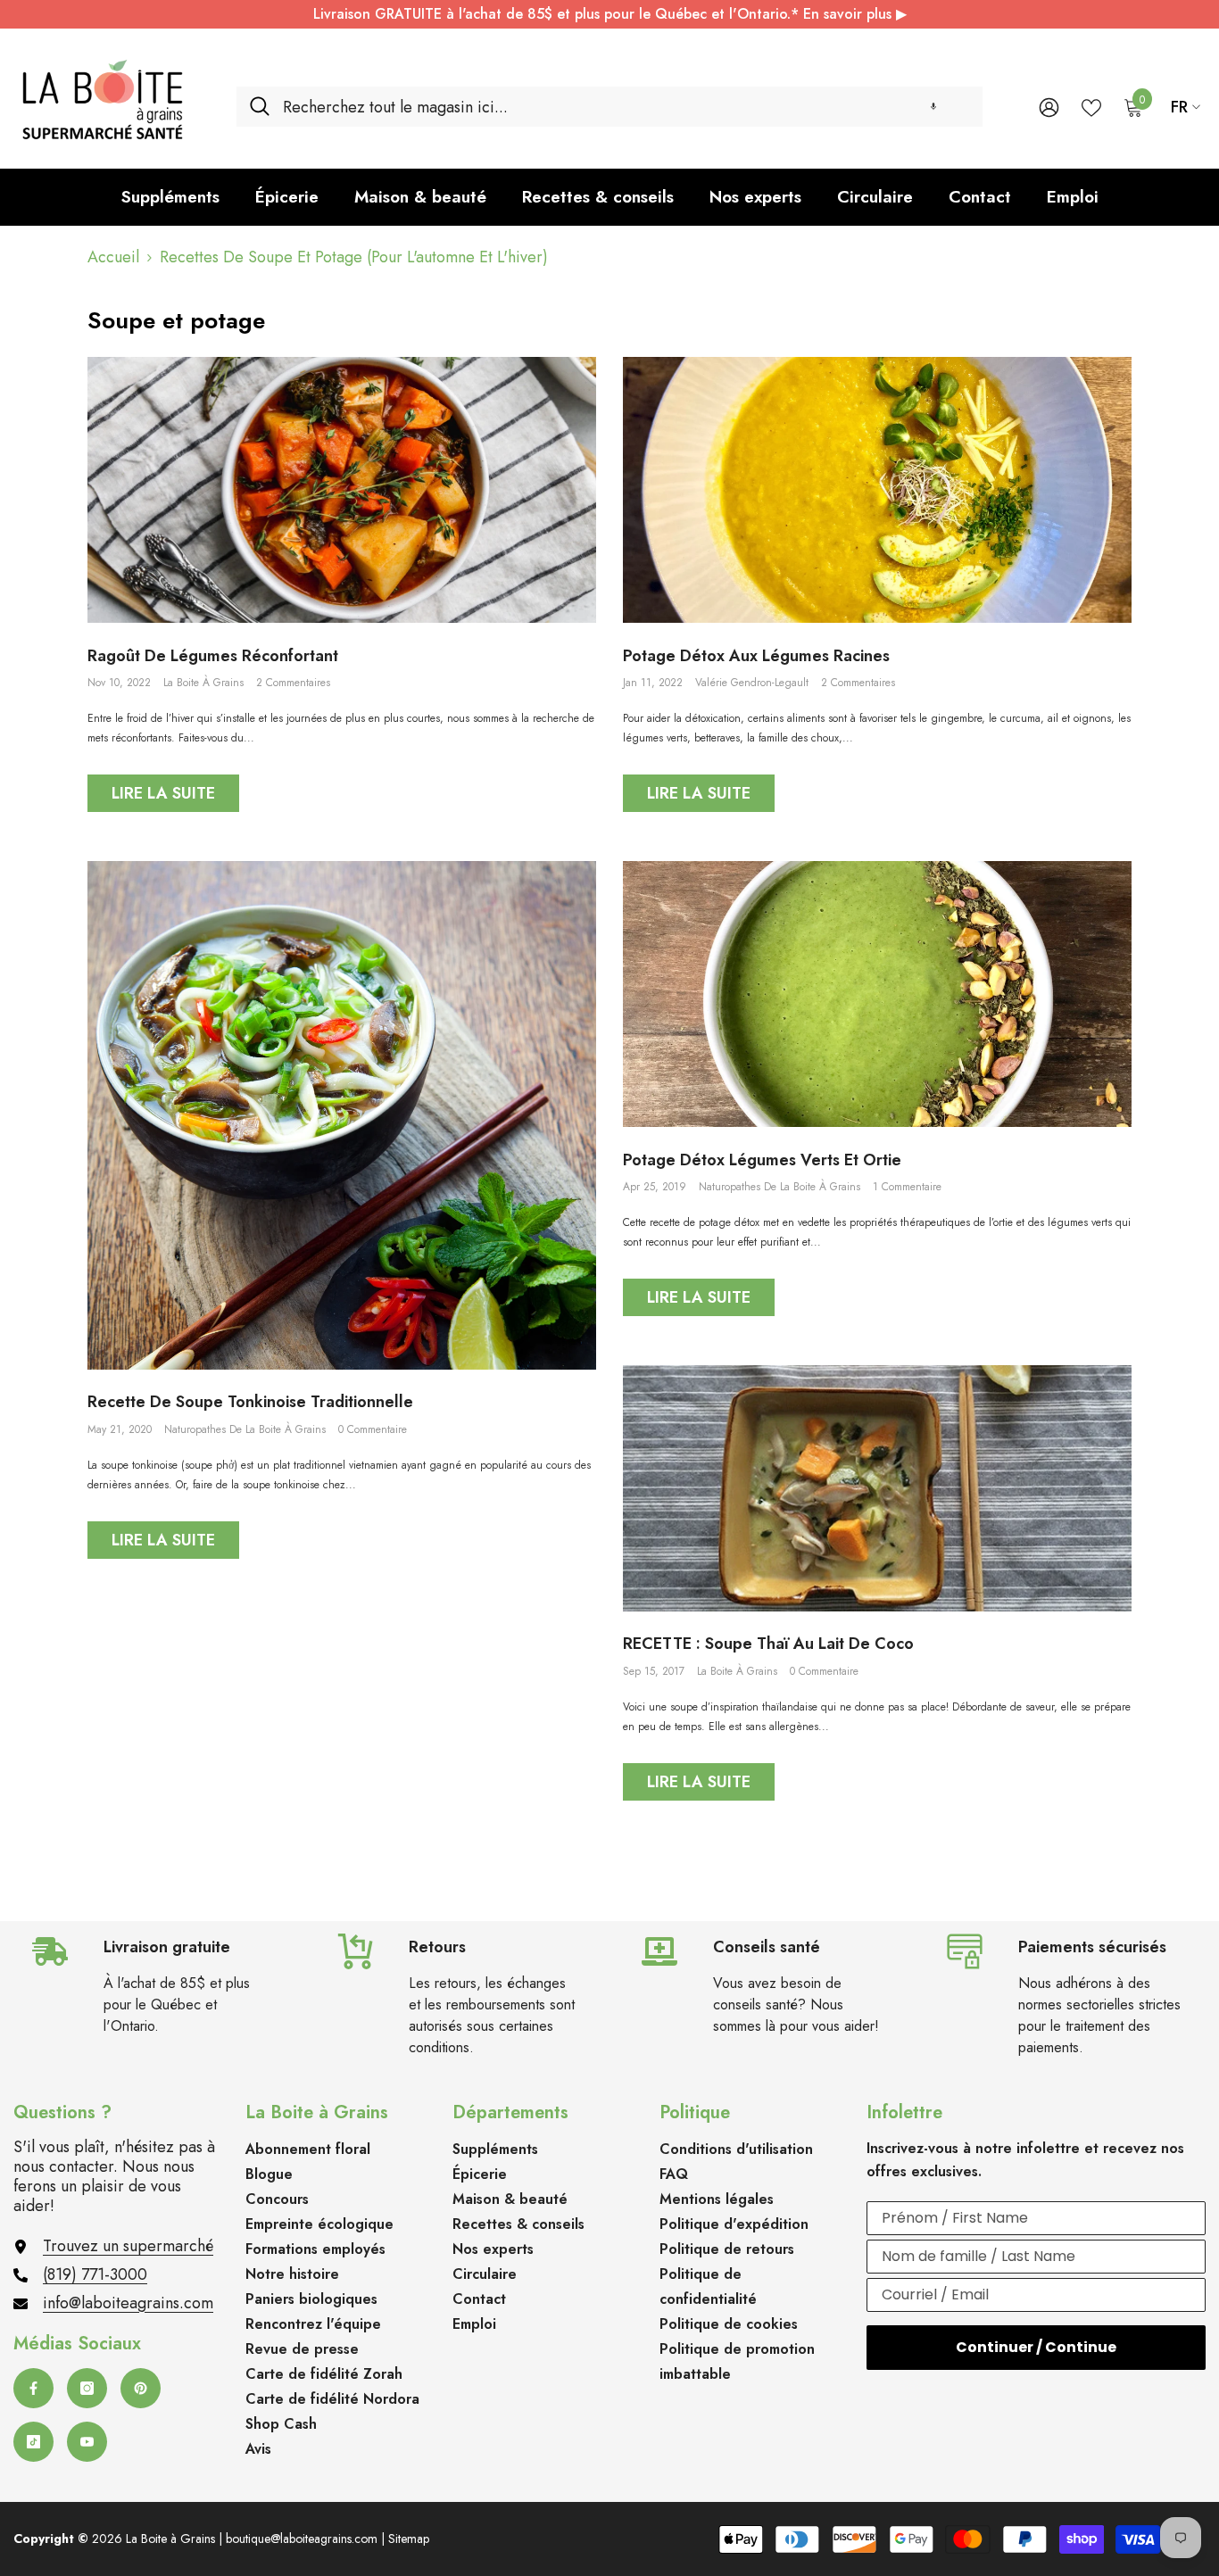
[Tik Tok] (33, 2442)
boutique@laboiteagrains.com (302, 2539)
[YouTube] (87, 2442)
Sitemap (409, 2539)
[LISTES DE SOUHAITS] (1091, 106)
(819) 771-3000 (95, 2274)
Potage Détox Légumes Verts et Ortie (762, 1161)
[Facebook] (33, 2388)
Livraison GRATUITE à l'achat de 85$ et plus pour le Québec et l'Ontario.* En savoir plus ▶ (610, 14)
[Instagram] (87, 2388)
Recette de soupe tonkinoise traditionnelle (250, 1403)
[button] (933, 107)
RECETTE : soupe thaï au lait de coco (768, 1644)
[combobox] (626, 107)
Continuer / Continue (1036, 2347)
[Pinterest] (141, 2388)
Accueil (113, 257)
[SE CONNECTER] (1049, 107)
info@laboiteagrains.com (128, 2303)
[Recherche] (609, 107)
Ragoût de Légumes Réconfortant (213, 657)
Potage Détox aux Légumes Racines (756, 657)
